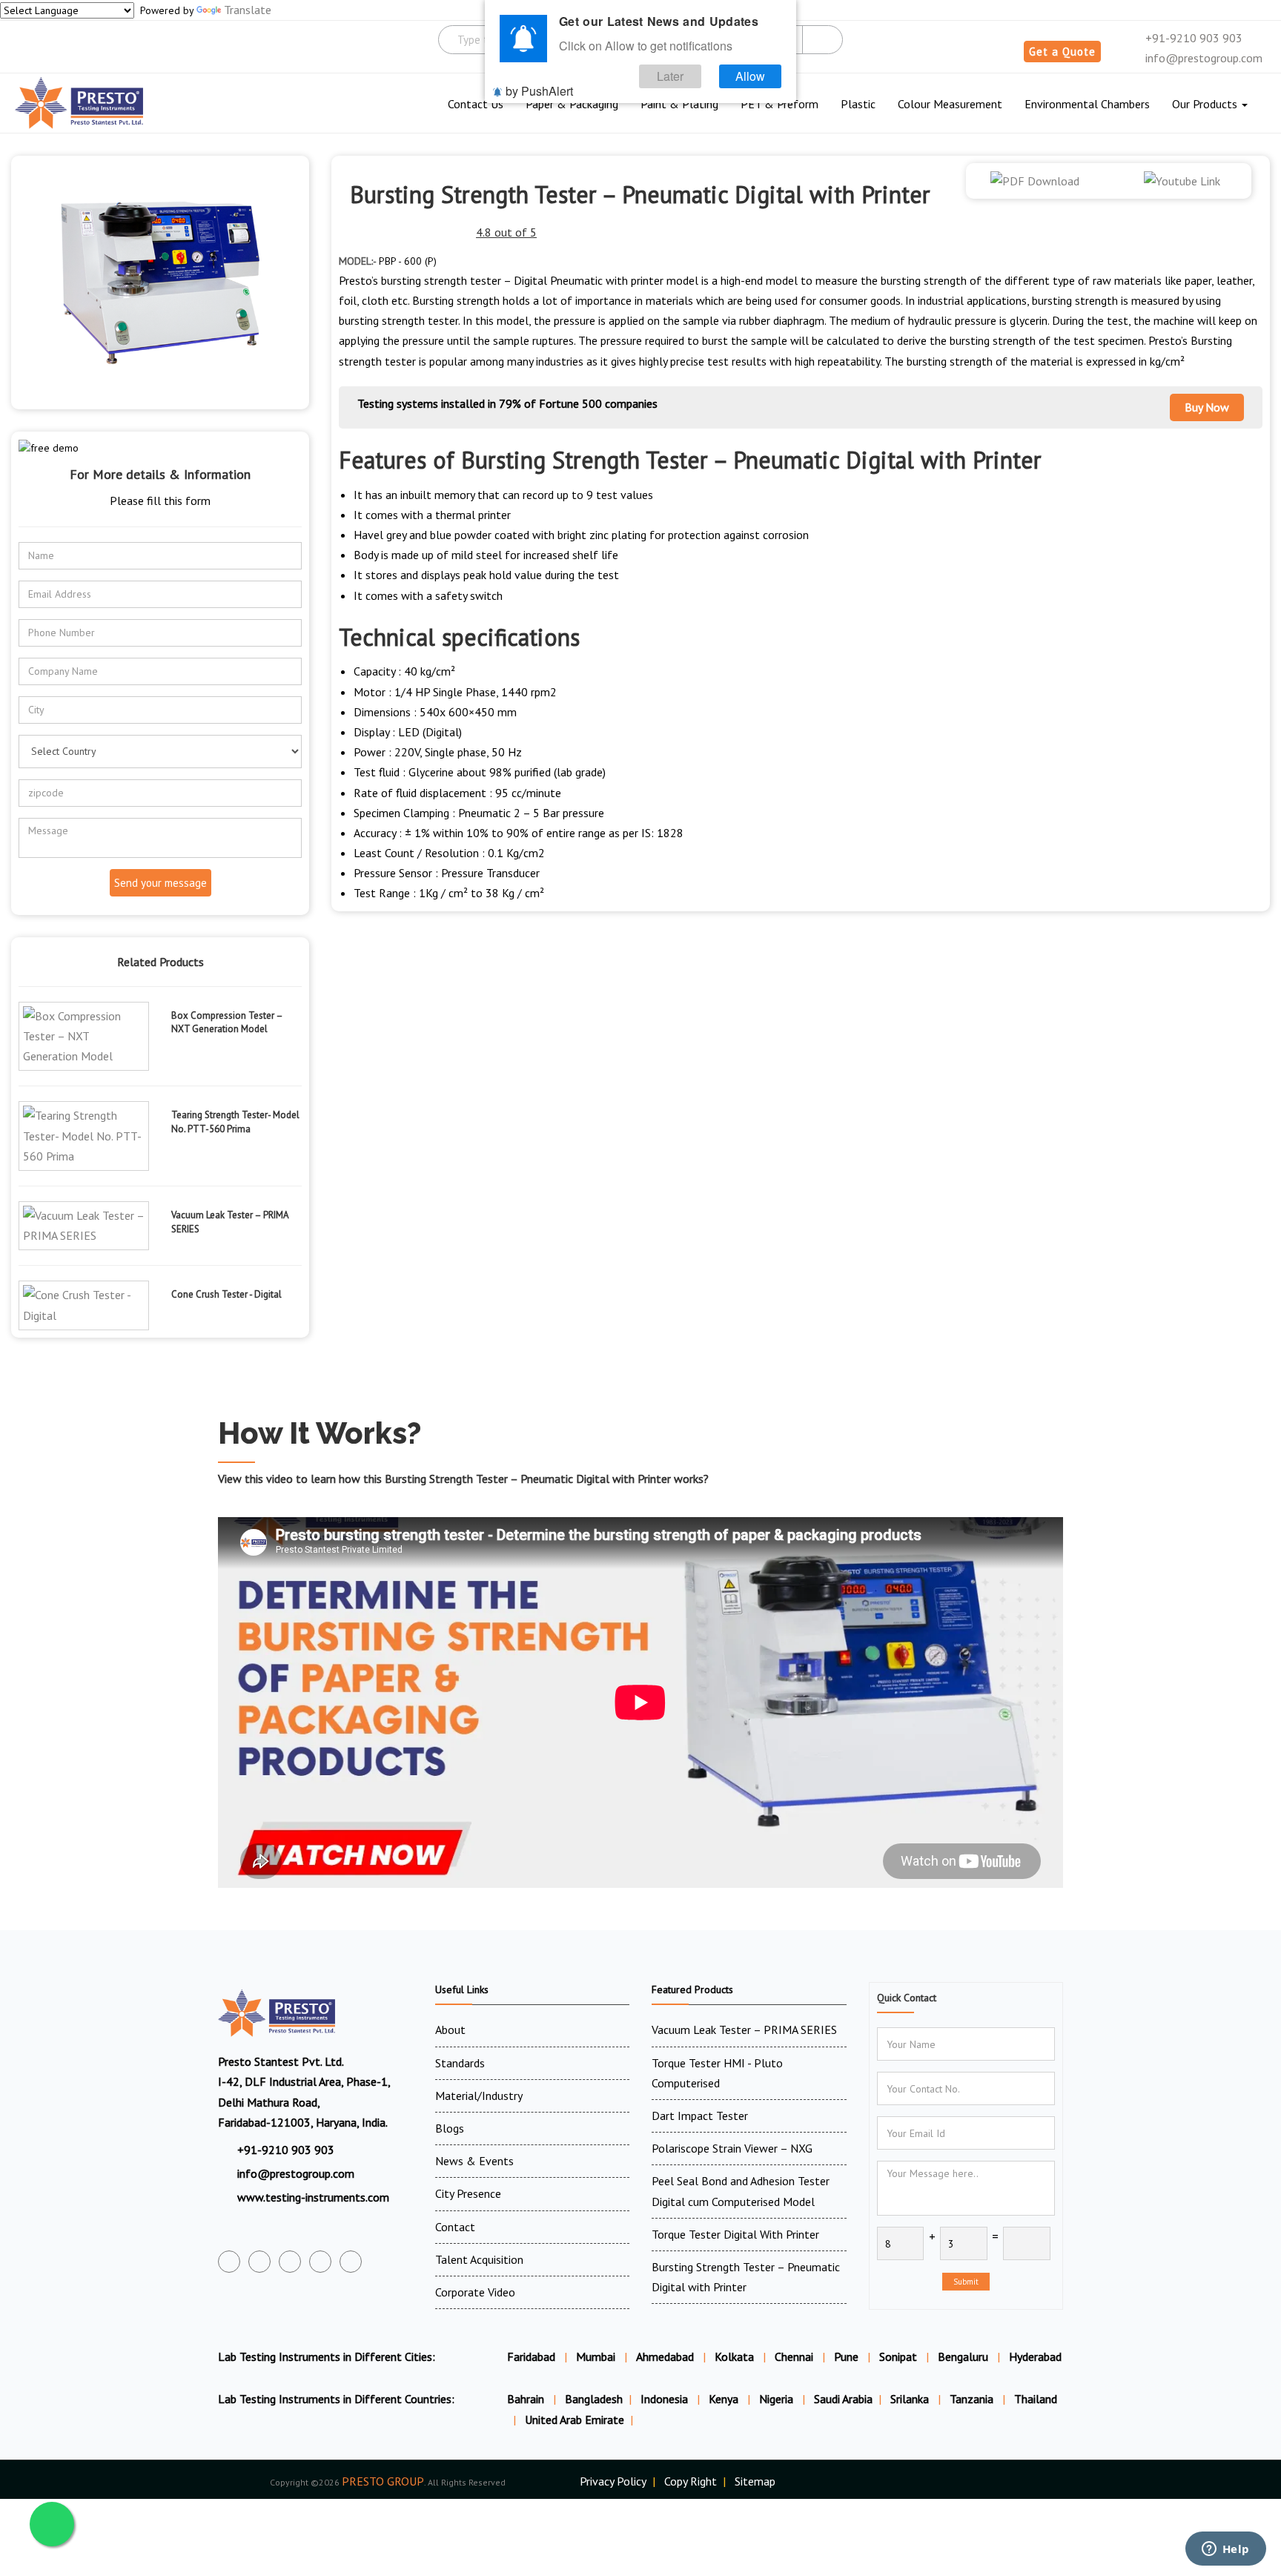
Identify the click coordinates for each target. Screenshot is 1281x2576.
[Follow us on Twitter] (259, 2262)
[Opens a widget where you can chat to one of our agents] (1225, 2550)
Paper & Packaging (572, 104)
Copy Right (691, 2481)
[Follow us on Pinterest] (351, 2262)
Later (670, 76)
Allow (750, 76)
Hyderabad (1035, 2357)
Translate (248, 10)
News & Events (474, 2161)
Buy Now (1207, 407)
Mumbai (596, 2357)
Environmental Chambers (1087, 104)
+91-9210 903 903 (1192, 38)
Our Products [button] (1206, 104)
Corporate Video (475, 2292)
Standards (460, 2063)
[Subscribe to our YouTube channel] (290, 2262)
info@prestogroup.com (1202, 58)
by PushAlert (539, 91)
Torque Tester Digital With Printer (735, 2234)
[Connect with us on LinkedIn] (320, 2262)
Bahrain (527, 2399)
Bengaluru (963, 2357)
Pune (846, 2357)
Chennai (794, 2357)
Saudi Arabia (843, 2399)
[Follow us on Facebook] (229, 2262)
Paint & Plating (679, 104)
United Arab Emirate (575, 2420)
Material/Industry (479, 2096)
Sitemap (755, 2481)
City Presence (468, 2193)
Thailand (1036, 2399)
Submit (966, 2282)
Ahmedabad (665, 2357)
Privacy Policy (613, 2481)
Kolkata (734, 2357)
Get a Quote (1062, 52)
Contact (455, 2227)
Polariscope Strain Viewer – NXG (732, 2148)
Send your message (160, 883)
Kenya (725, 2399)
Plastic (858, 104)
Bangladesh (594, 2399)
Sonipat (898, 2357)
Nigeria (778, 2399)
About (450, 2030)
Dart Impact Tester (700, 2116)
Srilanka (911, 2399)
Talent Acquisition (479, 2259)
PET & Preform (779, 104)
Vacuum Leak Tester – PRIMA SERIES (744, 2030)
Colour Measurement (950, 104)
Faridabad (531, 2357)
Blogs (450, 2128)
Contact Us (476, 104)
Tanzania (973, 2399)
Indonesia (666, 2399)
